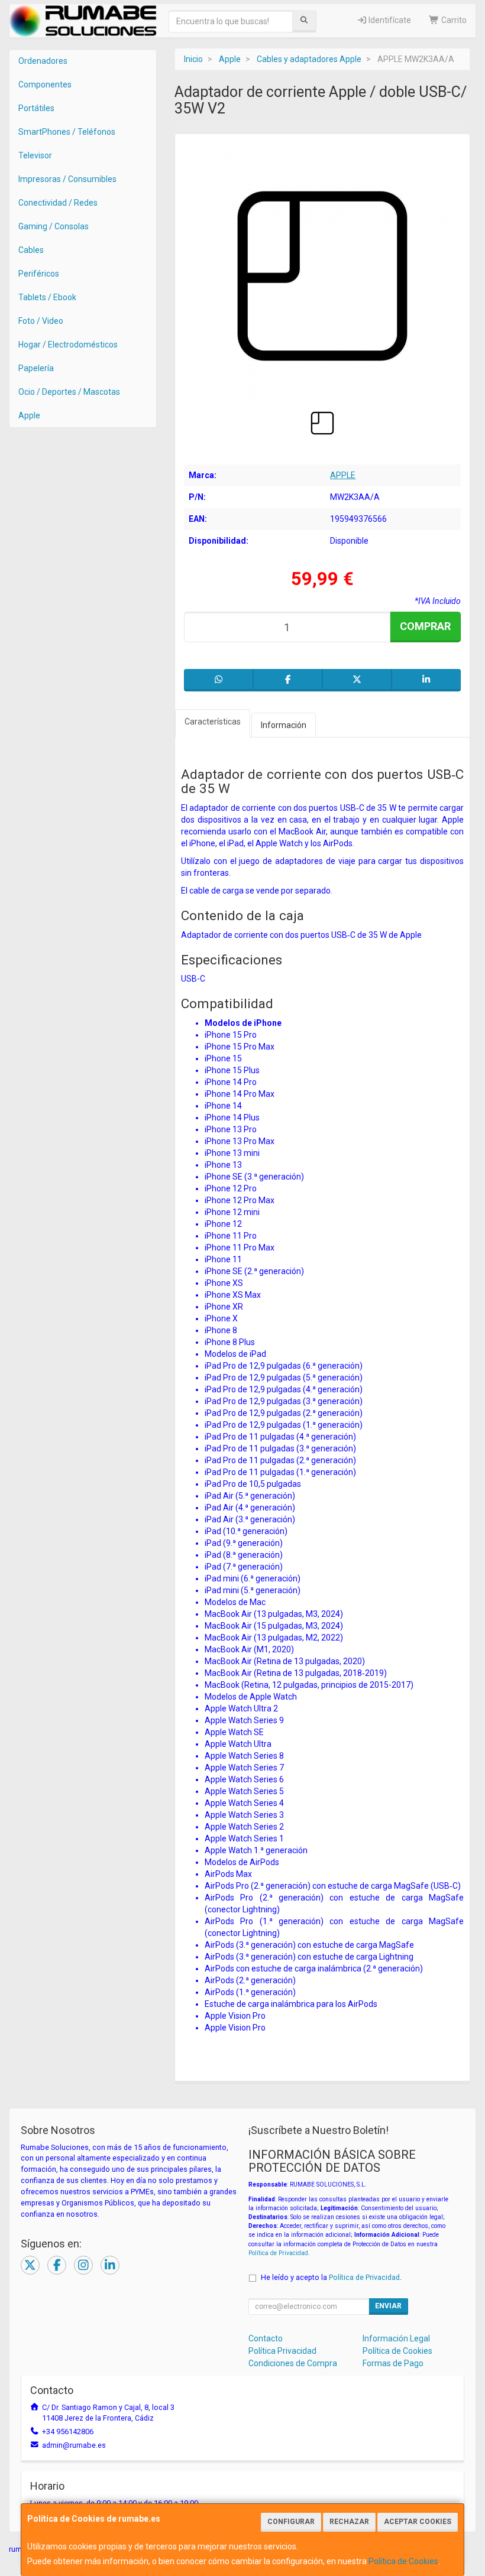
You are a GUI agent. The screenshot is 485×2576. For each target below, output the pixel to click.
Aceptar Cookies (418, 2522)
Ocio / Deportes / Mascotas (69, 392)
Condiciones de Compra (293, 2363)
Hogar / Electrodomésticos (68, 345)
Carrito (453, 20)
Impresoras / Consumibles (67, 179)
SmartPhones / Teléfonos (67, 132)
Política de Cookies (403, 2561)
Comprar (425, 626)
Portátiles (36, 108)
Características (213, 722)
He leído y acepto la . (331, 2277)
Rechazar (349, 2522)
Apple (29, 415)
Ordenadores (43, 61)
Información (284, 725)
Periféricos (39, 274)
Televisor (35, 155)
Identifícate (389, 20)
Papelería (36, 368)
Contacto (266, 2338)
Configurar (291, 2522)
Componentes (45, 85)
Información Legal (396, 2338)
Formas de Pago (393, 2363)
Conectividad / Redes (58, 203)
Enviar (388, 2306)
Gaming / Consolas (54, 226)
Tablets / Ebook (47, 297)
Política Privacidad (282, 2351)
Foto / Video (41, 321)
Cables (31, 250)
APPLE (343, 475)
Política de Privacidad (278, 2253)
